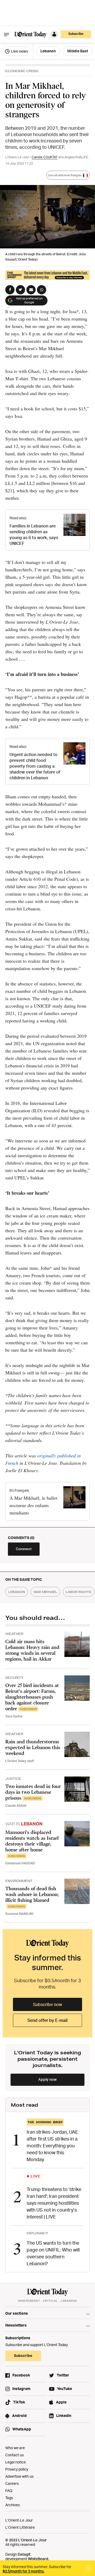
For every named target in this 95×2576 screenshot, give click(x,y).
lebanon (17, 1592)
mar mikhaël (45, 1592)
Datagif (24, 2554)
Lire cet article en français (65, 175)
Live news (19, 51)
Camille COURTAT (45, 157)
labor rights (79, 1592)
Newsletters (16, 2325)
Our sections (17, 2313)
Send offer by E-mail (47, 2020)
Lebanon (48, 51)
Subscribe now (47, 2004)
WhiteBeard (38, 2559)
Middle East (78, 51)
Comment (24, 1549)
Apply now (47, 2079)
